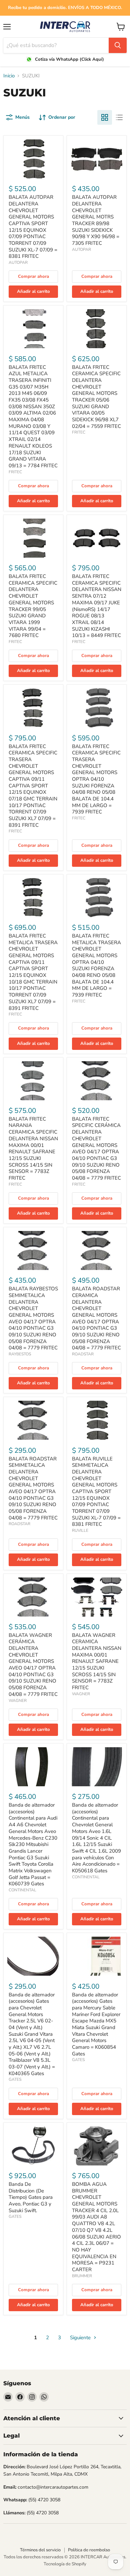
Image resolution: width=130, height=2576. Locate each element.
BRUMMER (82, 2276)
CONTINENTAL (22, 1890)
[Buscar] (118, 45)
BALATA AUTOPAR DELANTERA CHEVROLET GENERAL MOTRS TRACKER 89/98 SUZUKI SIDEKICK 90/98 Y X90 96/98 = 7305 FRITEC (96, 220)
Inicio (9, 76)
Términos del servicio (40, 2550)
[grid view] (105, 117)
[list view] (119, 117)
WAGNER (18, 1701)
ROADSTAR (83, 1354)
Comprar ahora (33, 276)
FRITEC (15, 472)
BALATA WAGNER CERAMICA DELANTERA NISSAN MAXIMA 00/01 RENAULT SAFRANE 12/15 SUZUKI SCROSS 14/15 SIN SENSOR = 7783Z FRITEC (97, 1662)
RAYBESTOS (20, 1354)
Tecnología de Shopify (65, 2564)
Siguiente (81, 2338)
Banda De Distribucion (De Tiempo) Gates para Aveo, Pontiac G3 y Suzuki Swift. (31, 2197)
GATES (15, 2079)
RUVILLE (80, 1530)
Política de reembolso (89, 2550)
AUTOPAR (18, 262)
